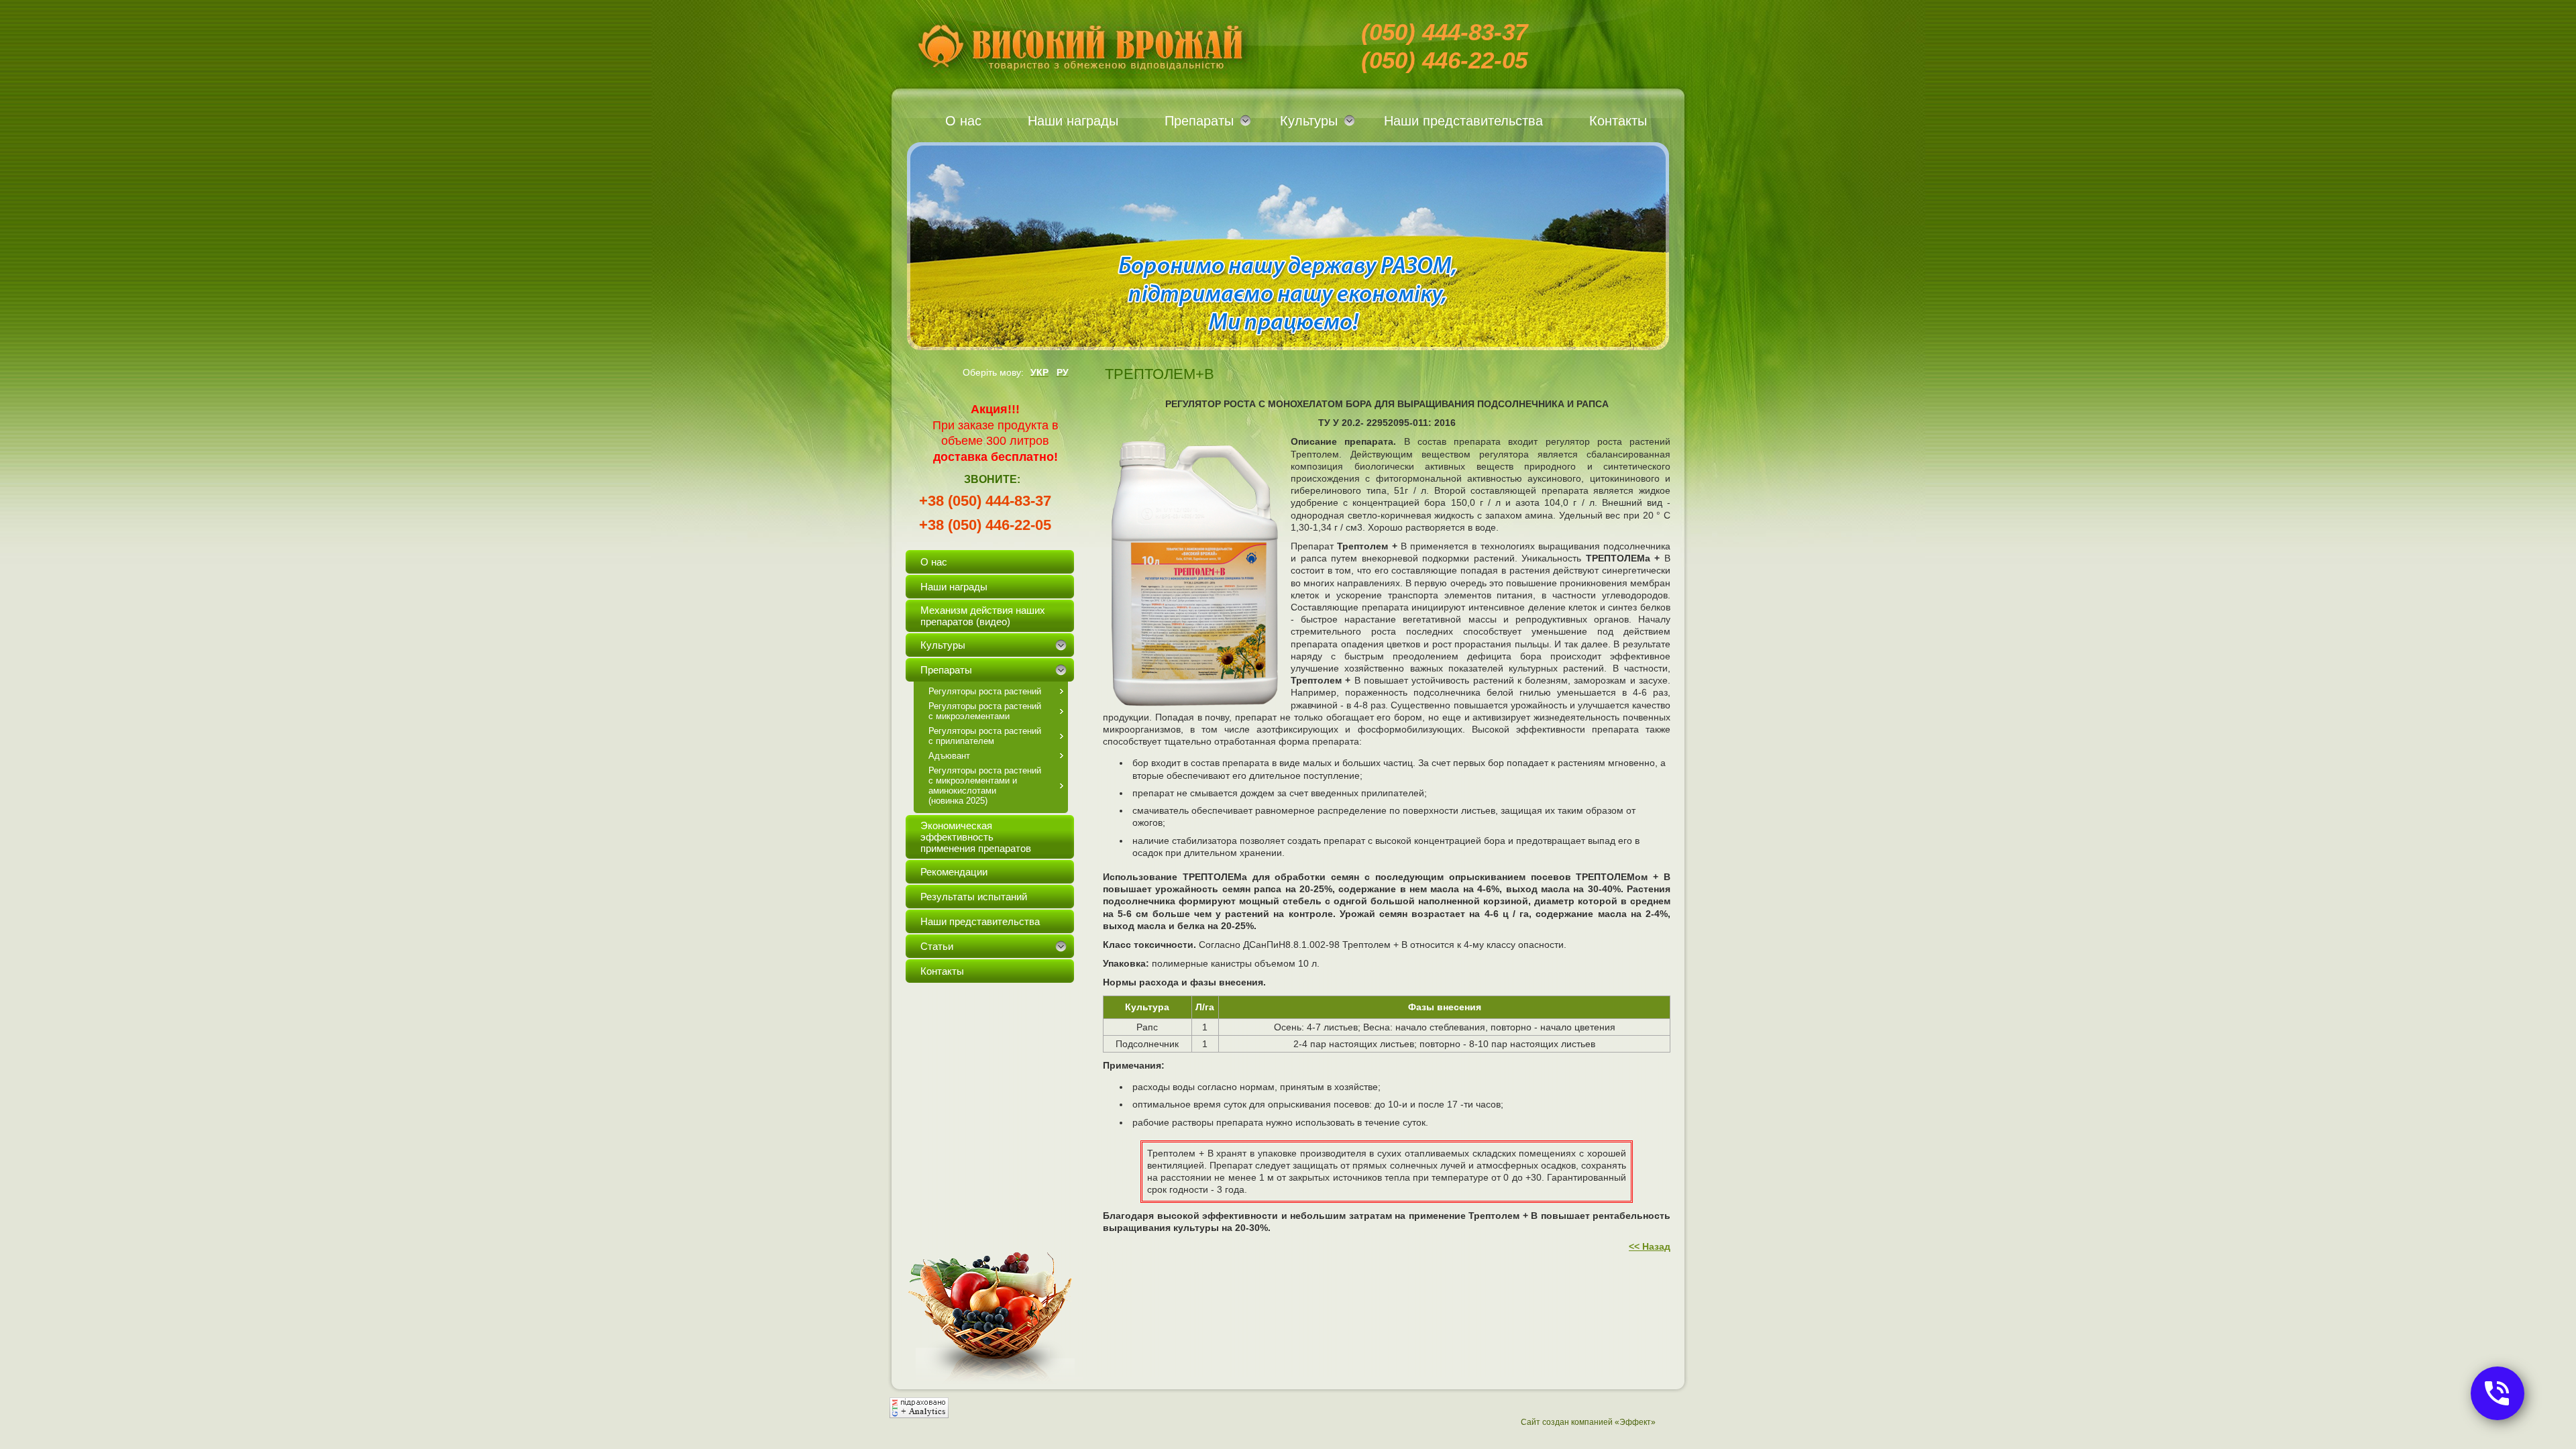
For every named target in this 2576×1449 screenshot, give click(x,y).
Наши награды (1073, 121)
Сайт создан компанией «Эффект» (1588, 1422)
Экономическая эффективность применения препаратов (976, 837)
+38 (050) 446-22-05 (985, 525)
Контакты (1618, 121)
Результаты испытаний (974, 897)
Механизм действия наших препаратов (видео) (983, 616)
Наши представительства (1463, 121)
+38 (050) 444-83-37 (985, 501)
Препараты (1199, 121)
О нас (963, 121)
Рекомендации (954, 872)
